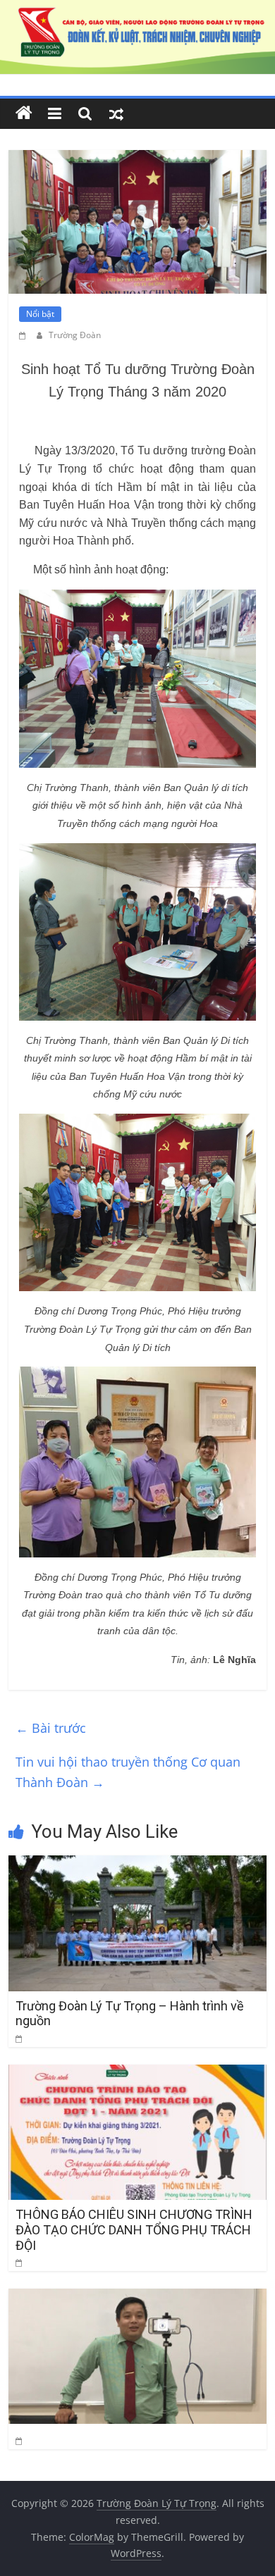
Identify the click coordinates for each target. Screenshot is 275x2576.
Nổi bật (40, 314)
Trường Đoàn (75, 335)
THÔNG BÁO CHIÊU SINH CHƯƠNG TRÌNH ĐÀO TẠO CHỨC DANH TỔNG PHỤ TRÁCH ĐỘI (134, 2229)
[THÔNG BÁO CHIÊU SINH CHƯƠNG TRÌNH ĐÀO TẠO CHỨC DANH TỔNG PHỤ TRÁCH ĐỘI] (138, 2073)
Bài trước (51, 1728)
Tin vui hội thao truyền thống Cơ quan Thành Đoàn (128, 1772)
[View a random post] (116, 113)
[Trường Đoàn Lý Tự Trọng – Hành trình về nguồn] (138, 1864)
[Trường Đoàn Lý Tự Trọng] (24, 113)
